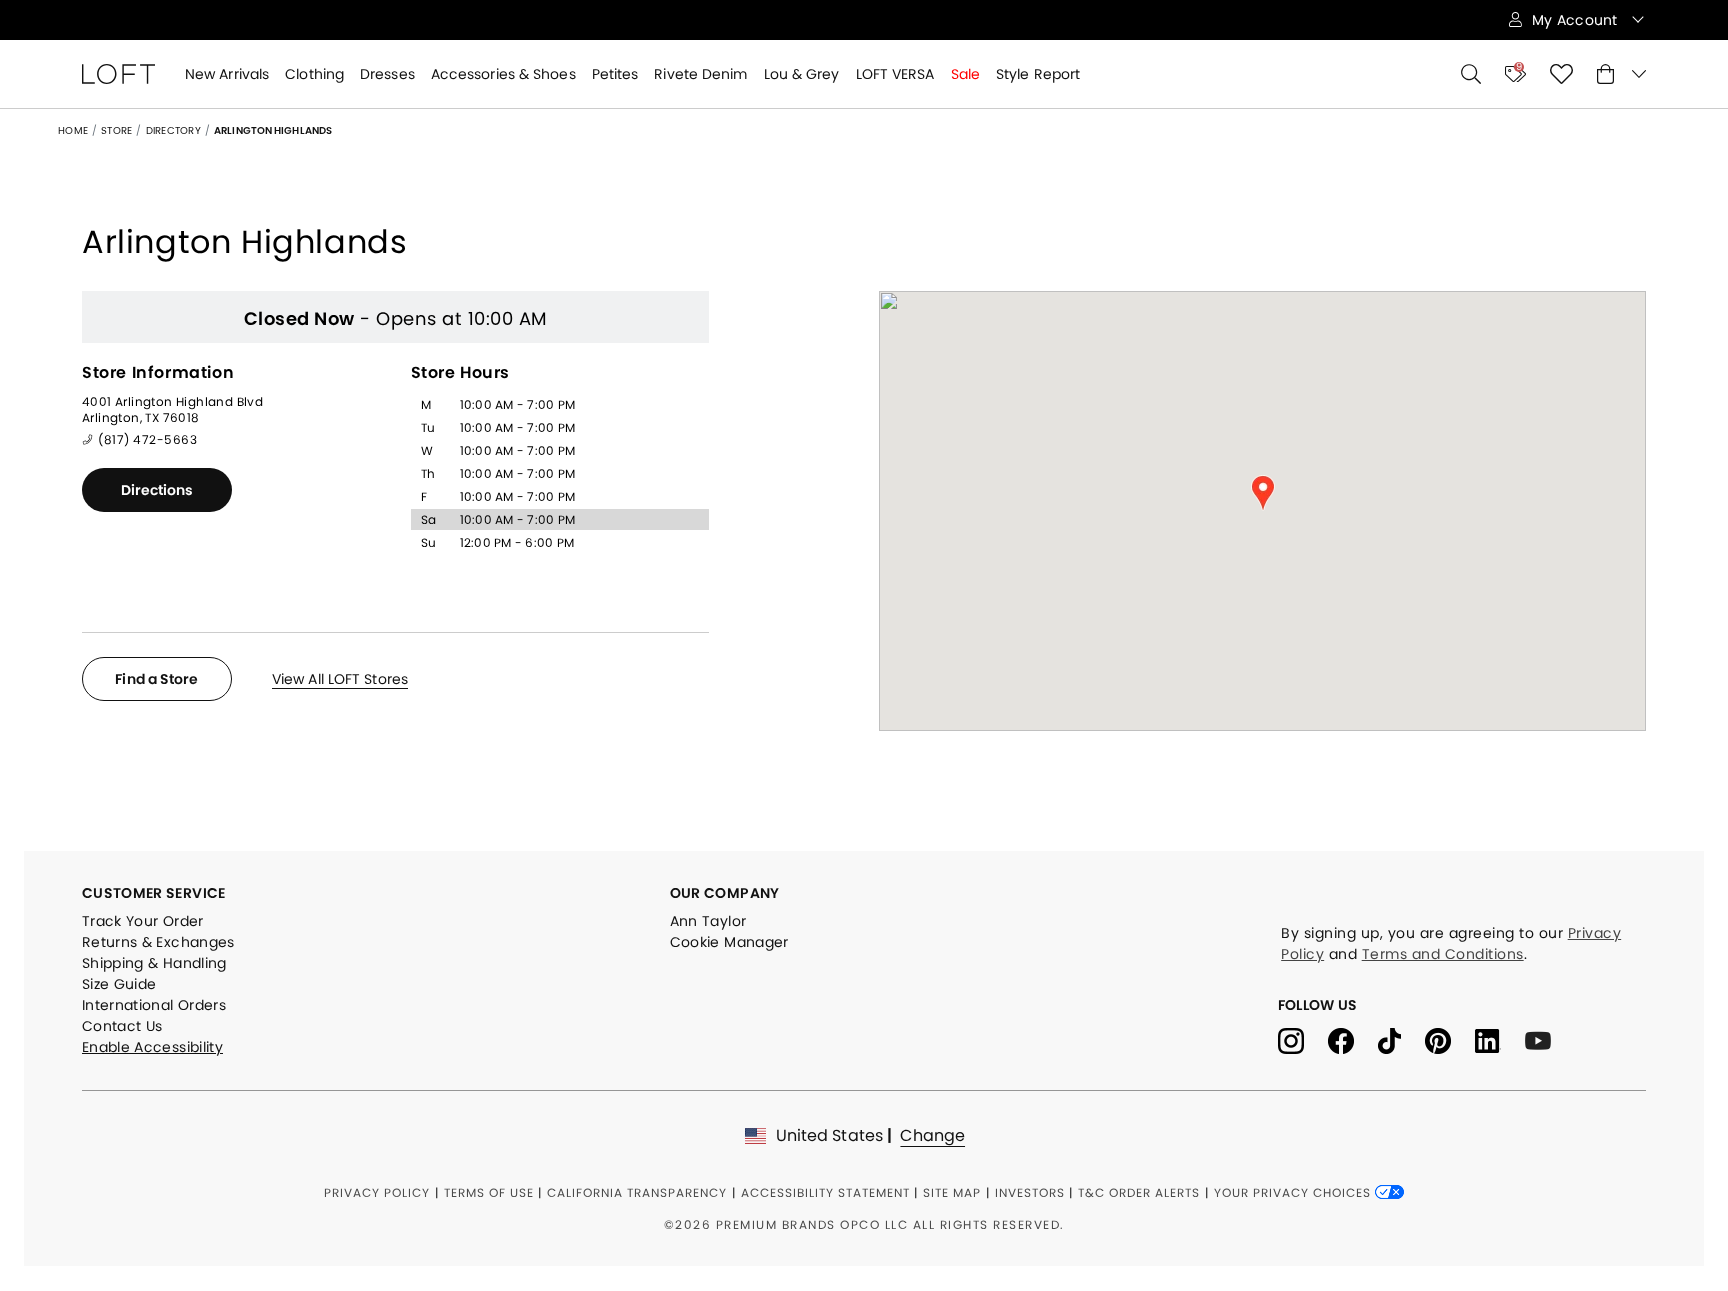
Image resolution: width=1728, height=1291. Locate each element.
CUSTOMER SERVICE (154, 893)
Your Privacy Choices (1294, 1192)
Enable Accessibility (152, 1047)
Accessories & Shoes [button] (503, 74)
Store (116, 130)
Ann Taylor (708, 921)
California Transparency (637, 1192)
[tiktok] (1401, 1039)
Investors (1030, 1192)
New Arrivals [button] (227, 74)
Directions (157, 490)
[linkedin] (1500, 1039)
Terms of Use (489, 1192)
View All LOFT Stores (340, 679)
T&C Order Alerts (1139, 1192)
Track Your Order (143, 921)
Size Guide (119, 984)
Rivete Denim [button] (700, 74)
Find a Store (156, 679)
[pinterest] (1450, 1039)
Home (73, 130)
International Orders (154, 1005)
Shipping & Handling (154, 963)
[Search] (1471, 74)
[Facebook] (1353, 1039)
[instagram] (1303, 1039)
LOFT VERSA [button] (895, 74)
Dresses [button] (387, 74)
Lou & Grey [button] (802, 74)
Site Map (952, 1192)
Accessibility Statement (825, 1192)
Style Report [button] (1038, 74)
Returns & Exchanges (158, 942)
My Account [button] (1577, 20)
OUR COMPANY (725, 893)
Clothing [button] (314, 74)
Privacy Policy (377, 1192)
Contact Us (122, 1026)
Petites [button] (615, 74)
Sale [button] (965, 74)
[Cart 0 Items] (1621, 74)
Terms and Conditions (1443, 954)
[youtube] (1545, 1039)
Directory (173, 130)
